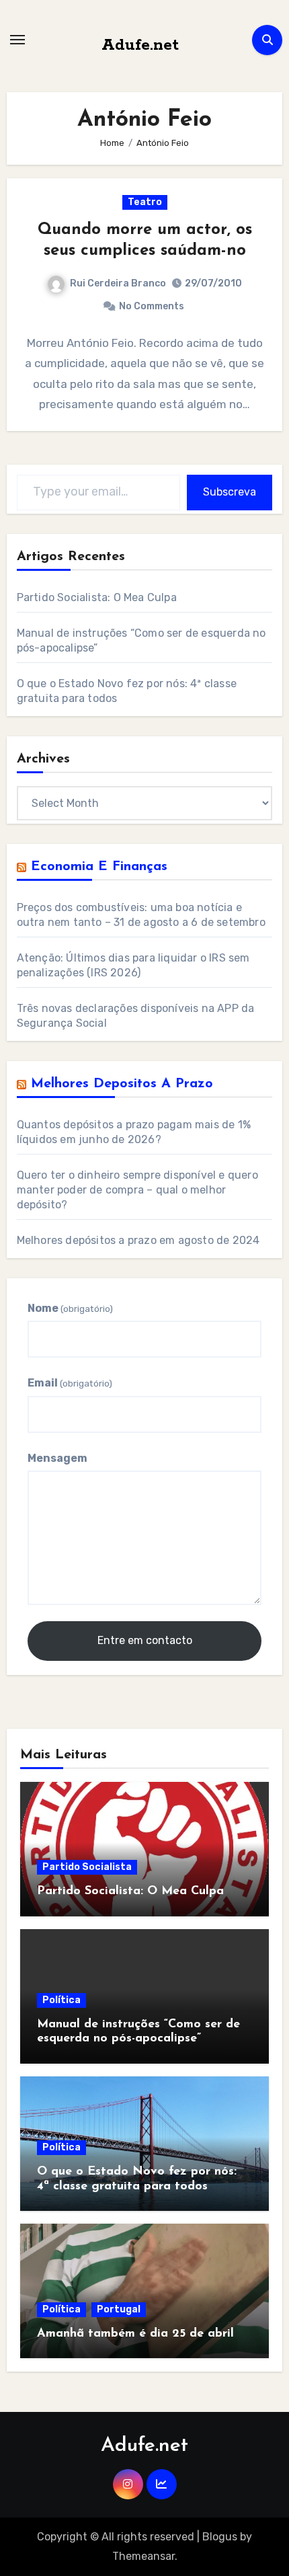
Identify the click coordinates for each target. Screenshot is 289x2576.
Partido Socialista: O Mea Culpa (97, 597)
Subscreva (230, 492)
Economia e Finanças (99, 867)
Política (61, 2000)
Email (70, 1383)
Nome (70, 1308)
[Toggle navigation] (17, 40)
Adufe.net (140, 45)
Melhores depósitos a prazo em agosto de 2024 (138, 1240)
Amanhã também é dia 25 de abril (135, 2334)
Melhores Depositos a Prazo (122, 1084)
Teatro (145, 202)
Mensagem (57, 1458)
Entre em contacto (145, 1640)
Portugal (119, 2309)
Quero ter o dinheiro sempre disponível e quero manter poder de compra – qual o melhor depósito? (137, 1190)
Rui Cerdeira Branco (118, 283)
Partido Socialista (87, 1867)
